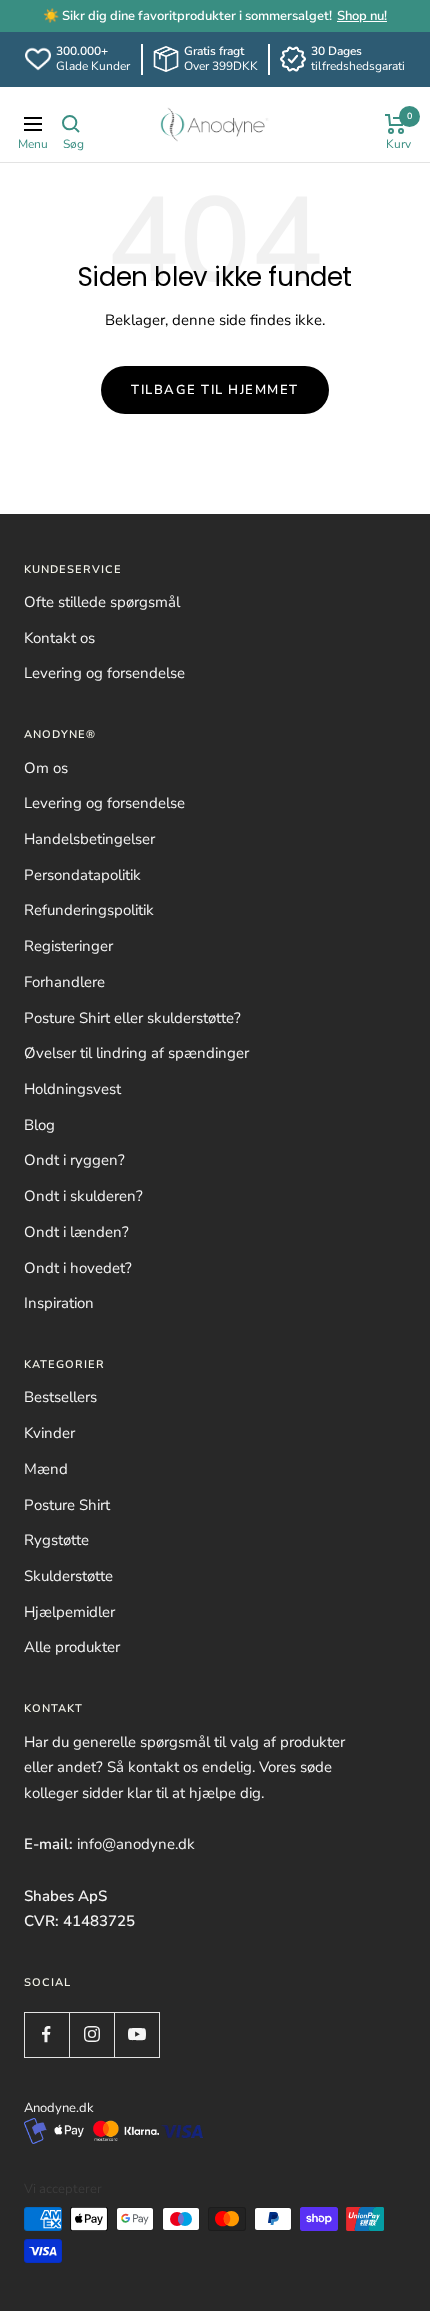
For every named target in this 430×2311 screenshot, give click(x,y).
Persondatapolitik (82, 875)
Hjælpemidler (69, 1612)
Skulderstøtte (68, 1576)
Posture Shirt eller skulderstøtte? (132, 1018)
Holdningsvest (72, 1089)
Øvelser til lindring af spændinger (136, 1053)
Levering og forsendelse (104, 673)
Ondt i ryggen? (74, 1160)
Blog (39, 1125)
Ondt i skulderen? (83, 1196)
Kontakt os (59, 638)
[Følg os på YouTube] (136, 2034)
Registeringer (68, 946)
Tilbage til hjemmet (215, 390)
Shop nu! (362, 16)
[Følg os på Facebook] (46, 2034)
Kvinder (49, 1433)
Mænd (46, 1469)
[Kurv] (395, 124)
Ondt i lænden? (76, 1232)
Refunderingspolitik (89, 910)
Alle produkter (72, 1647)
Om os (46, 768)
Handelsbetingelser (89, 839)
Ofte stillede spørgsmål (102, 602)
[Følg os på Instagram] (91, 2034)
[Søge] (71, 124)
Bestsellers (60, 1397)
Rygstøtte (56, 1540)
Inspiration (59, 1303)
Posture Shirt (67, 1505)
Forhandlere (64, 982)
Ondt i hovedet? (78, 1268)
